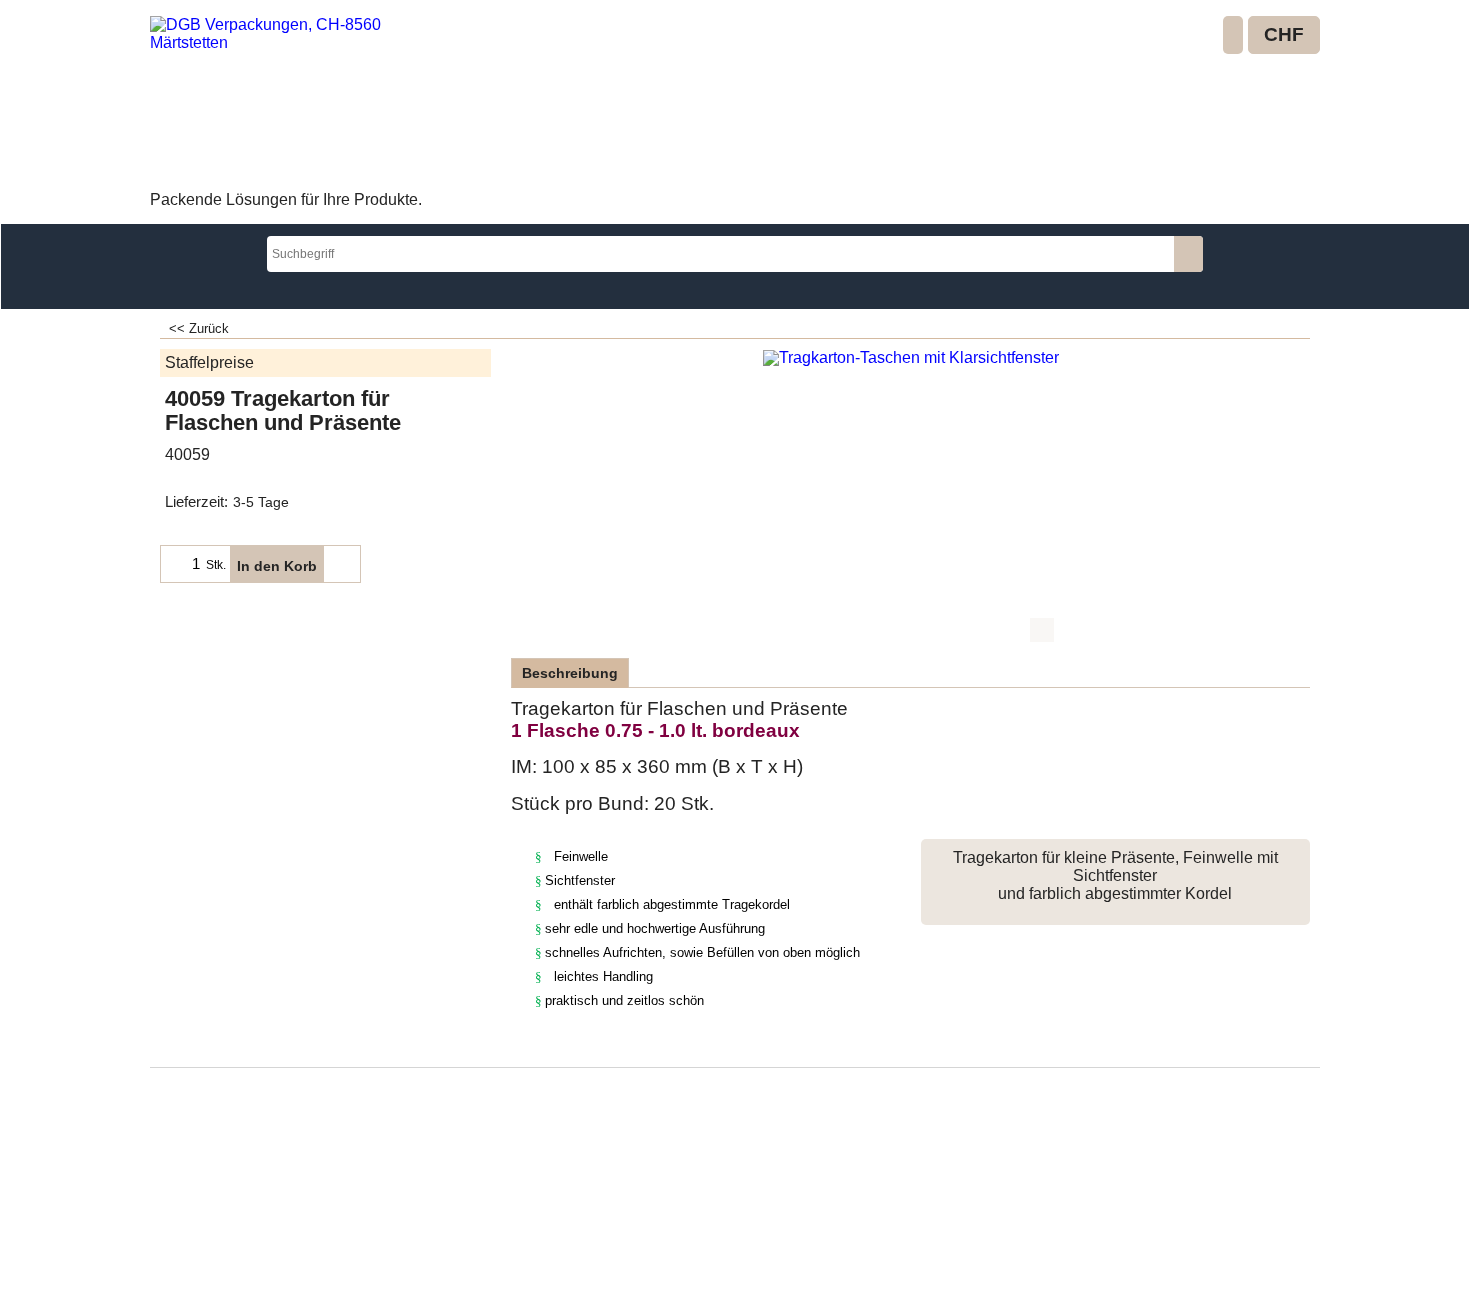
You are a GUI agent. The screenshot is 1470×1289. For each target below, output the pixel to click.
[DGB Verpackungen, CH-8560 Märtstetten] (295, 101)
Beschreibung (570, 673)
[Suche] (1188, 254)
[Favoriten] (342, 564)
